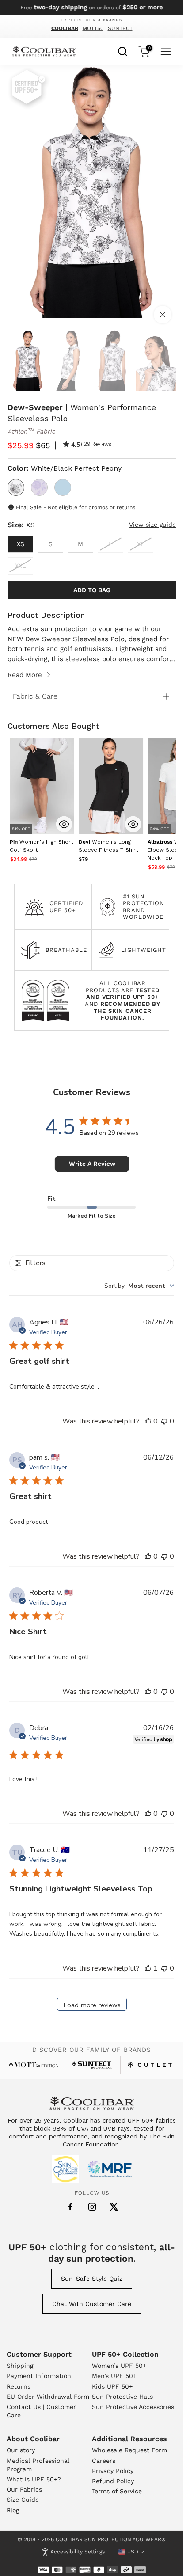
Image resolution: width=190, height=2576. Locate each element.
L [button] (110, 544)
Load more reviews (92, 2005)
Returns (19, 2386)
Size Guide (23, 2500)
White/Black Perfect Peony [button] (16, 487)
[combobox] (123, 50)
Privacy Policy (113, 2471)
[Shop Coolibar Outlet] (150, 2065)
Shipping (20, 2366)
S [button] (51, 544)
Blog (13, 2510)
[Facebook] (70, 2207)
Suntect (120, 28)
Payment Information (39, 2376)
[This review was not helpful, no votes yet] (164, 1421)
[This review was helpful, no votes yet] (148, 1421)
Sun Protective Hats (122, 2397)
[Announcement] (92, 8)
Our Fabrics (24, 2489)
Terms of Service (117, 2491)
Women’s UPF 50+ (119, 2366)
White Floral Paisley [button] (39, 487)
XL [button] (141, 544)
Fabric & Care (35, 696)
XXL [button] (20, 566)
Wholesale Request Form (129, 2450)
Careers (104, 2461)
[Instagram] (92, 2207)
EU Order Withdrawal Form (48, 2397)
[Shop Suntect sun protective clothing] (92, 2065)
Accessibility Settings (78, 2552)
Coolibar (65, 28)
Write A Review (92, 1164)
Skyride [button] (63, 487)
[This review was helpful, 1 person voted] (148, 1968)
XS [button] (21, 544)
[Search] (123, 50)
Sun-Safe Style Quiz (92, 2279)
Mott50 (93, 28)
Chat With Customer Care (92, 2304)
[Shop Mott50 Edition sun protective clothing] (34, 2065)
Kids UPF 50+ (112, 2386)
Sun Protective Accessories (133, 2407)
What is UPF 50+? (34, 2479)
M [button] (80, 544)
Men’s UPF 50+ (114, 2376)
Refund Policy (113, 2481)
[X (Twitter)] (114, 2207)
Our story (21, 2450)
